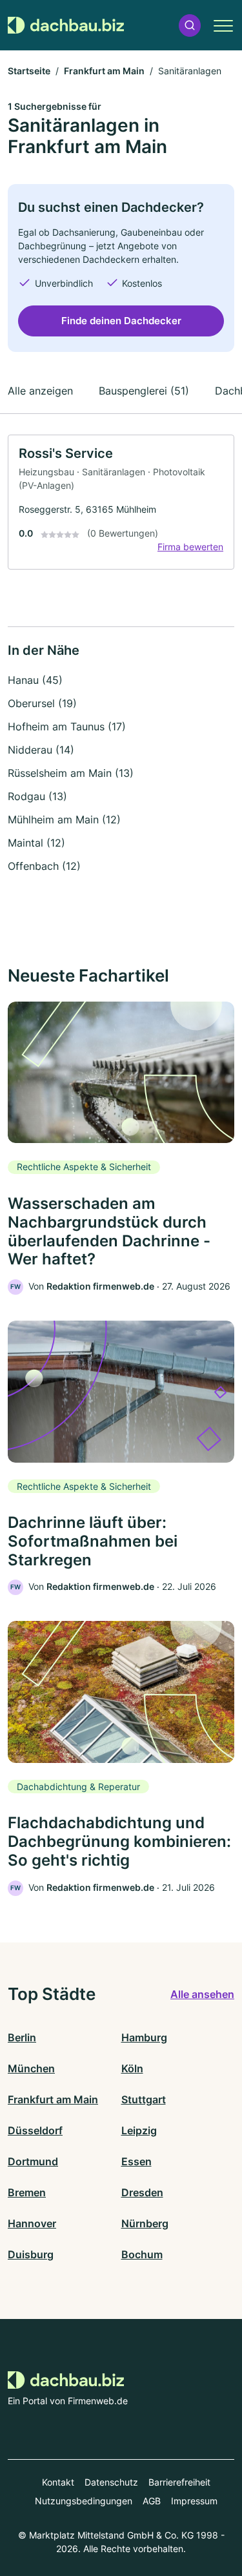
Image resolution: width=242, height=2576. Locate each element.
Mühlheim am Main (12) (64, 819)
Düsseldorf (35, 2130)
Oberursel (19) (42, 703)
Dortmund (33, 2161)
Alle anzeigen (40, 391)
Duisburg (31, 2254)
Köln (132, 2068)
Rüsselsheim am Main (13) (71, 773)
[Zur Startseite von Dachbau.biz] (66, 26)
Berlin (22, 2037)
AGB (152, 2501)
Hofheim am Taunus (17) (67, 726)
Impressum (194, 2501)
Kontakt (58, 2482)
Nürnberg (145, 2223)
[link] (121, 502)
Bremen (27, 2192)
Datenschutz (111, 2482)
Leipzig (139, 2130)
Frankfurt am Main (104, 71)
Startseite (29, 71)
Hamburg (144, 2037)
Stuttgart (144, 2099)
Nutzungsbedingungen (84, 2501)
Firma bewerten (190, 547)
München (31, 2068)
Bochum (142, 2254)
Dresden (142, 2192)
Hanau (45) (35, 680)
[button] (190, 26)
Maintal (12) (36, 843)
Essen (136, 2161)
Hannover (32, 2223)
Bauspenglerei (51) (144, 391)
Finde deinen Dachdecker (121, 321)
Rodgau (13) (37, 796)
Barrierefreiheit (179, 2482)
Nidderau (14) (41, 750)
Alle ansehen (202, 1994)
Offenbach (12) (44, 866)
